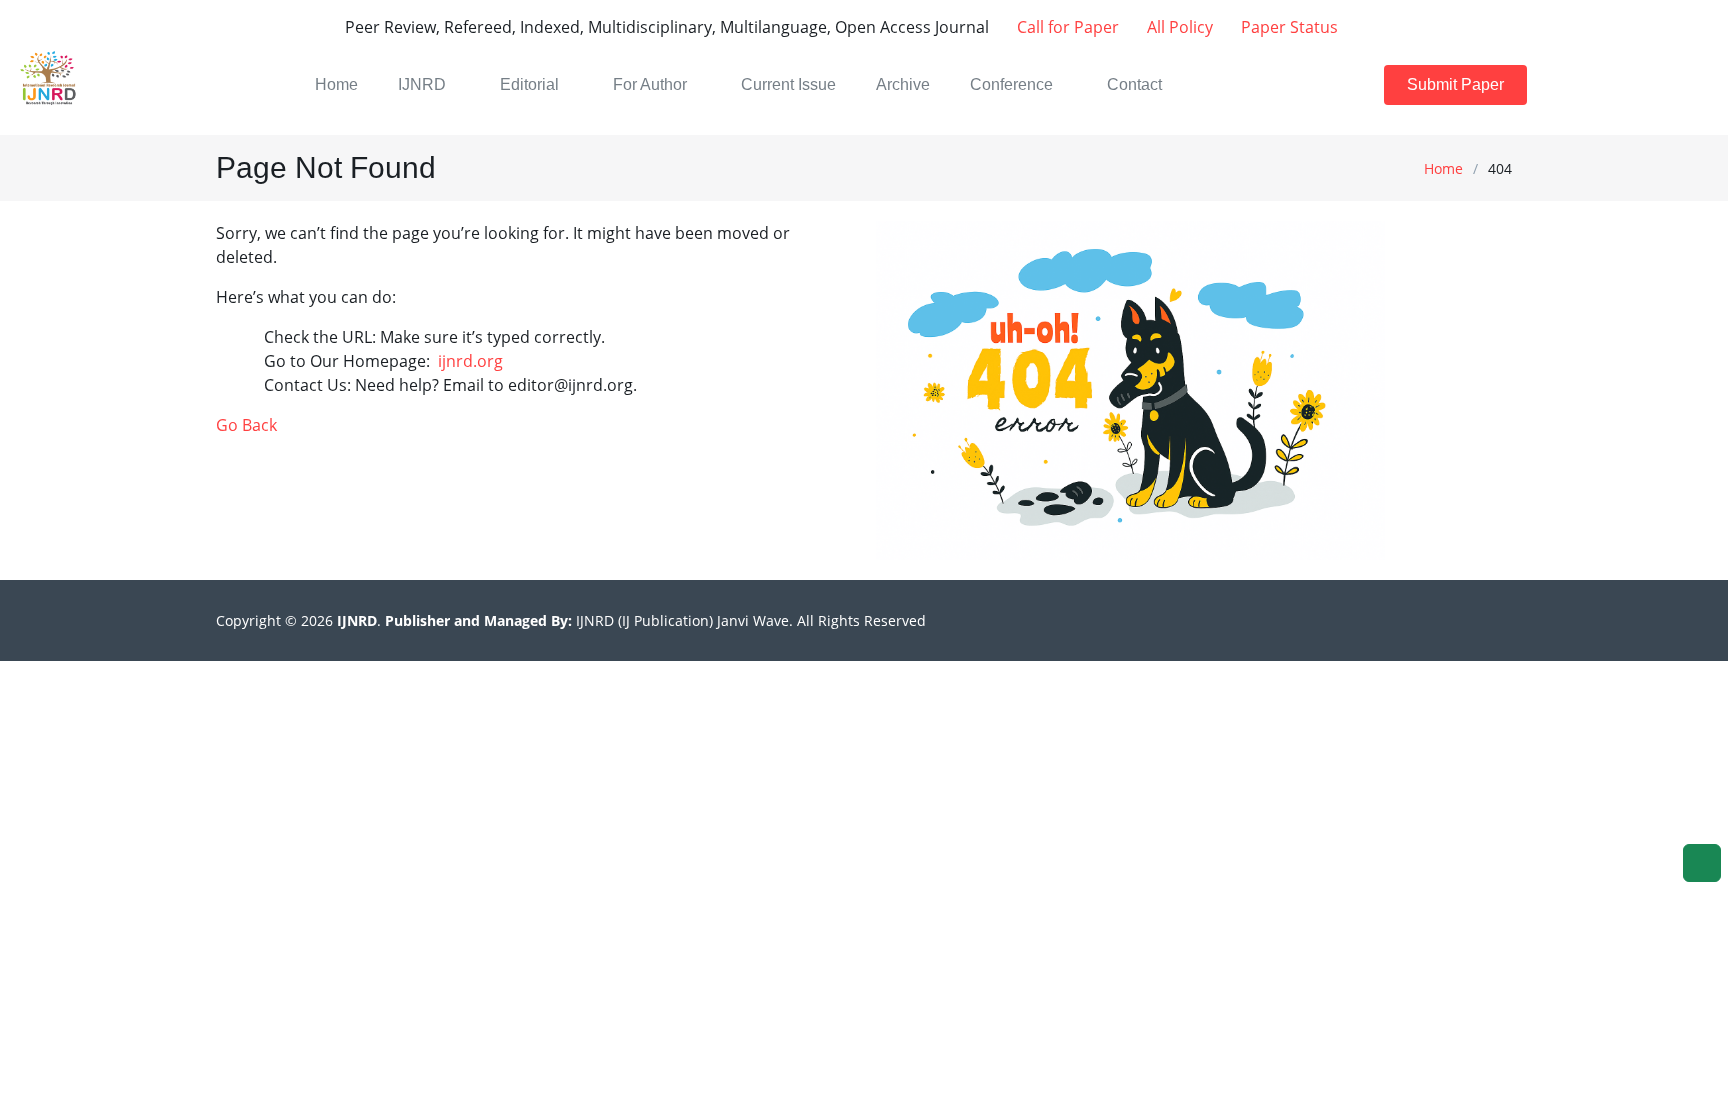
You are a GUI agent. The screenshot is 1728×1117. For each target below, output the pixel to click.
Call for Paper (1066, 27)
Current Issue (788, 84)
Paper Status (1287, 27)
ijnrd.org (470, 361)
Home (1443, 168)
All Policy (1178, 27)
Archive (903, 84)
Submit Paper (1455, 84)
